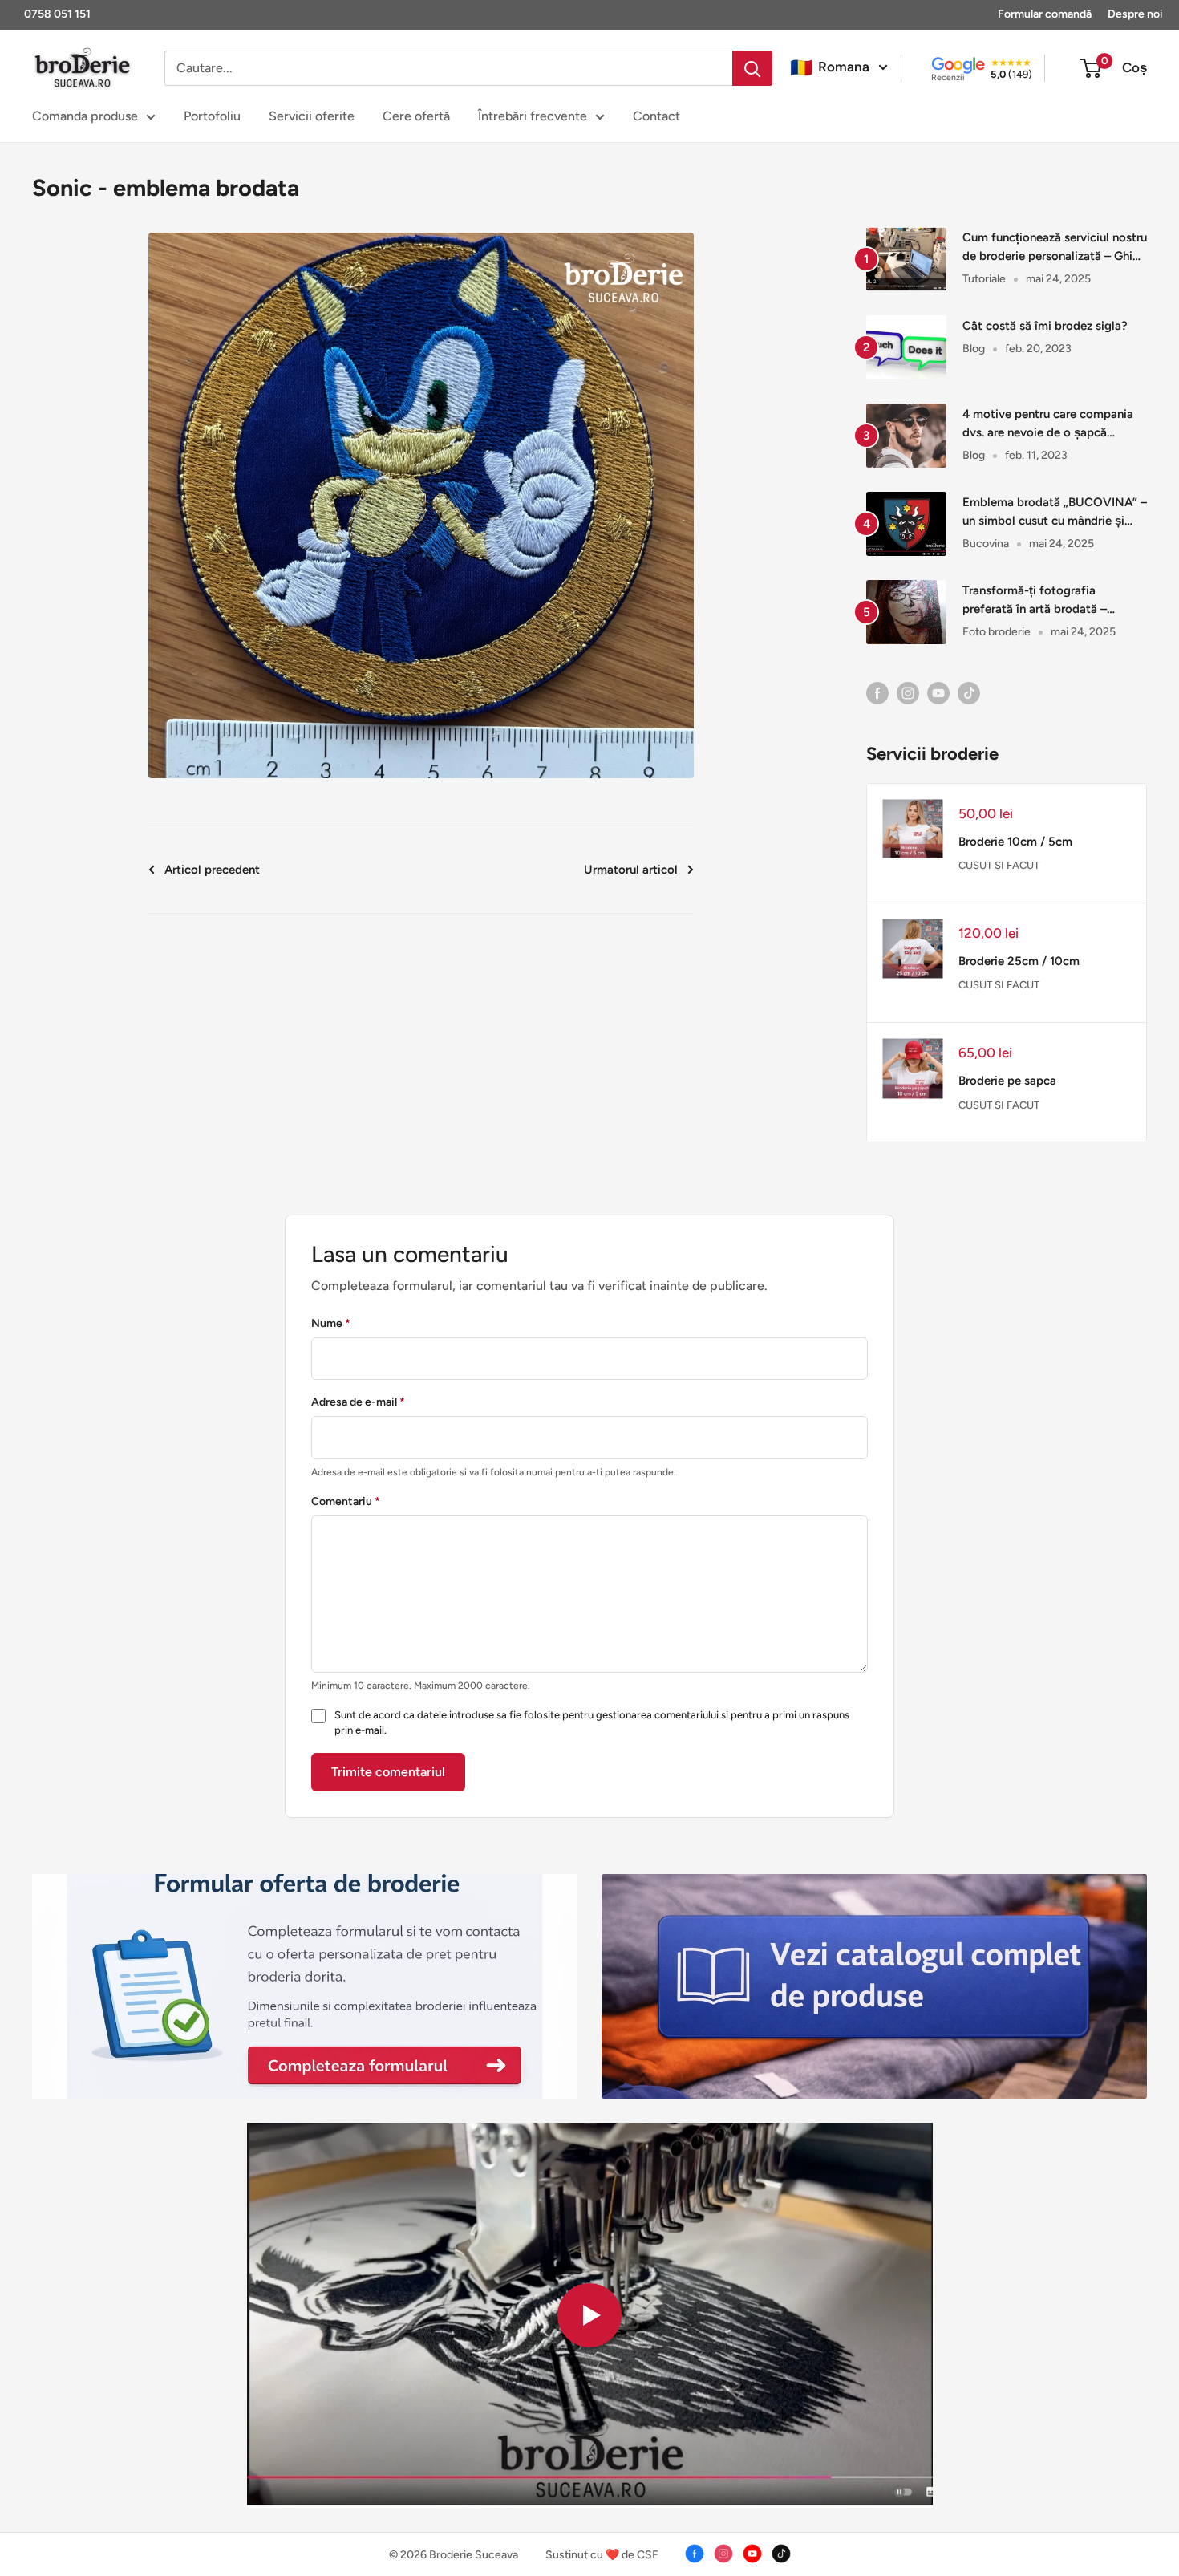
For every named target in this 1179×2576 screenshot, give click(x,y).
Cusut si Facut (999, 865)
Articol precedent (212, 870)
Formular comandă (1045, 14)
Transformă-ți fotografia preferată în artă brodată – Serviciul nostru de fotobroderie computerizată (1049, 601)
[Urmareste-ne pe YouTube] (938, 692)
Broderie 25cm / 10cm (1019, 961)
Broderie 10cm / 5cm (1015, 842)
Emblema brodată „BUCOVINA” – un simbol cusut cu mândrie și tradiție (1055, 513)
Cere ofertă (416, 116)
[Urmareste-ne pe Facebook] (877, 692)
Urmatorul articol (631, 870)
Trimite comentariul (388, 1772)
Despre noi (1135, 14)
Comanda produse (85, 116)
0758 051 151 (57, 14)
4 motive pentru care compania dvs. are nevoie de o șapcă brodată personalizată (1048, 425)
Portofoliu (212, 116)
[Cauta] (752, 68)
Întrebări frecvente (533, 116)
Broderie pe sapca (1007, 1081)
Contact (656, 116)
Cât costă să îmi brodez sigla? (1045, 326)
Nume (331, 1323)
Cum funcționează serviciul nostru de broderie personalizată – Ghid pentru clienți (1055, 248)
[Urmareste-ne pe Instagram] (908, 692)
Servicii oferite (312, 116)
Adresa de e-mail (358, 1402)
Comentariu (346, 1501)
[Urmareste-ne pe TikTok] (969, 692)
